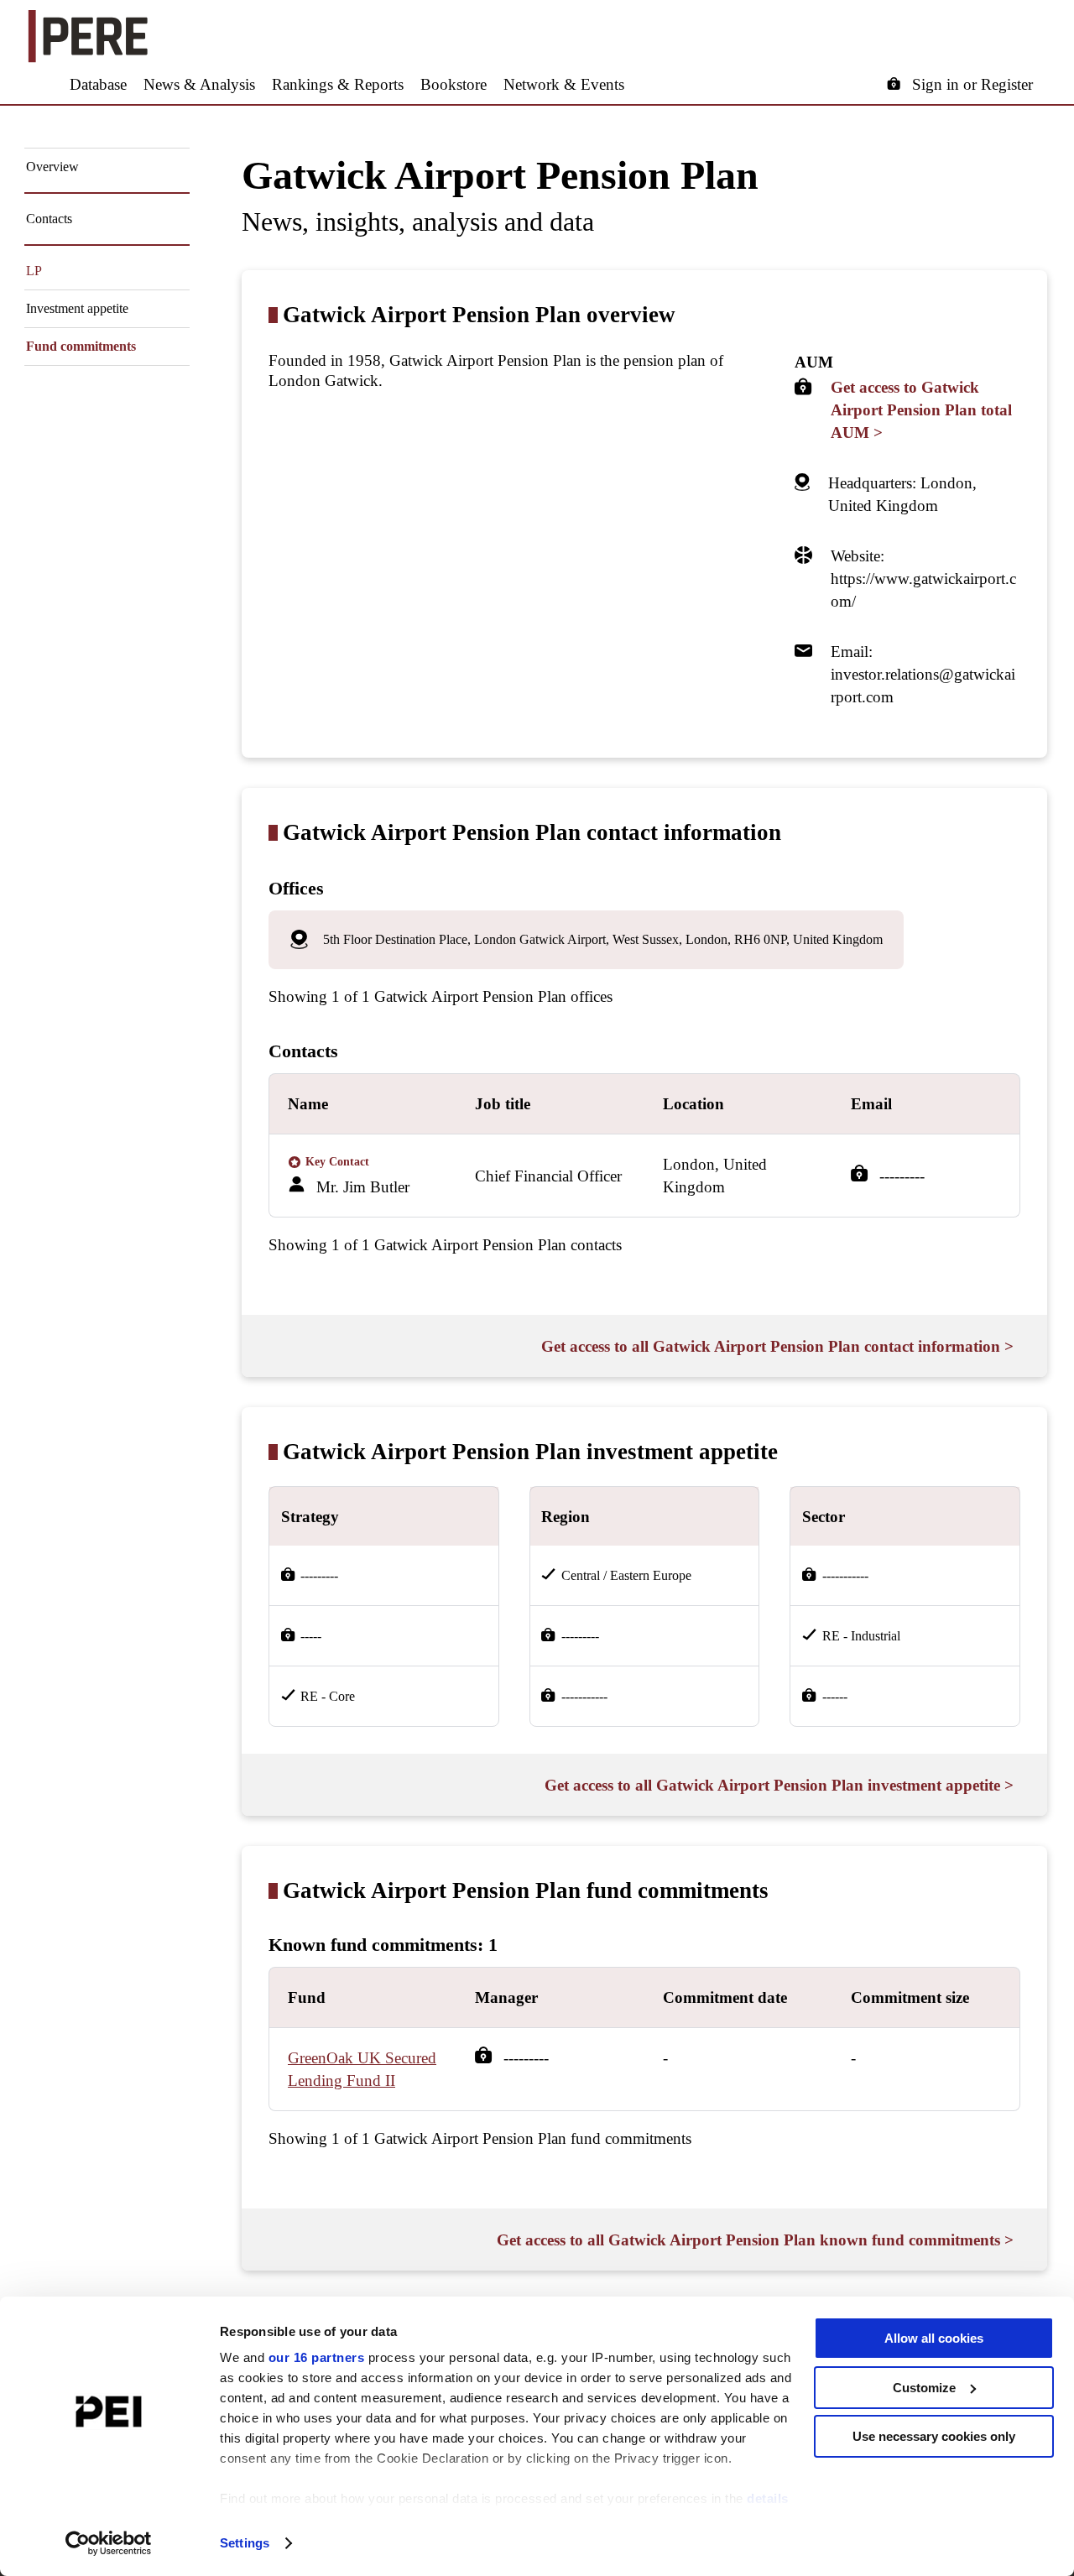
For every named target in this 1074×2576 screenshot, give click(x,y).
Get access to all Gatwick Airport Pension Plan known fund (755, 2240)
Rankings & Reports (338, 84)
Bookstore (454, 84)
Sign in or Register (972, 84)
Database (98, 84)
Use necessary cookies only (934, 2436)
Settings (245, 2543)
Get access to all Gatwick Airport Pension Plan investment (779, 1785)
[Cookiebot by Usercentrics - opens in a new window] (109, 2543)
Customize (924, 2388)
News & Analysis (199, 84)
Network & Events (564, 84)
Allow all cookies (934, 2338)
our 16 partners (317, 2357)
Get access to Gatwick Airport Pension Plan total (921, 410)
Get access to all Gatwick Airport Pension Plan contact (777, 1346)
